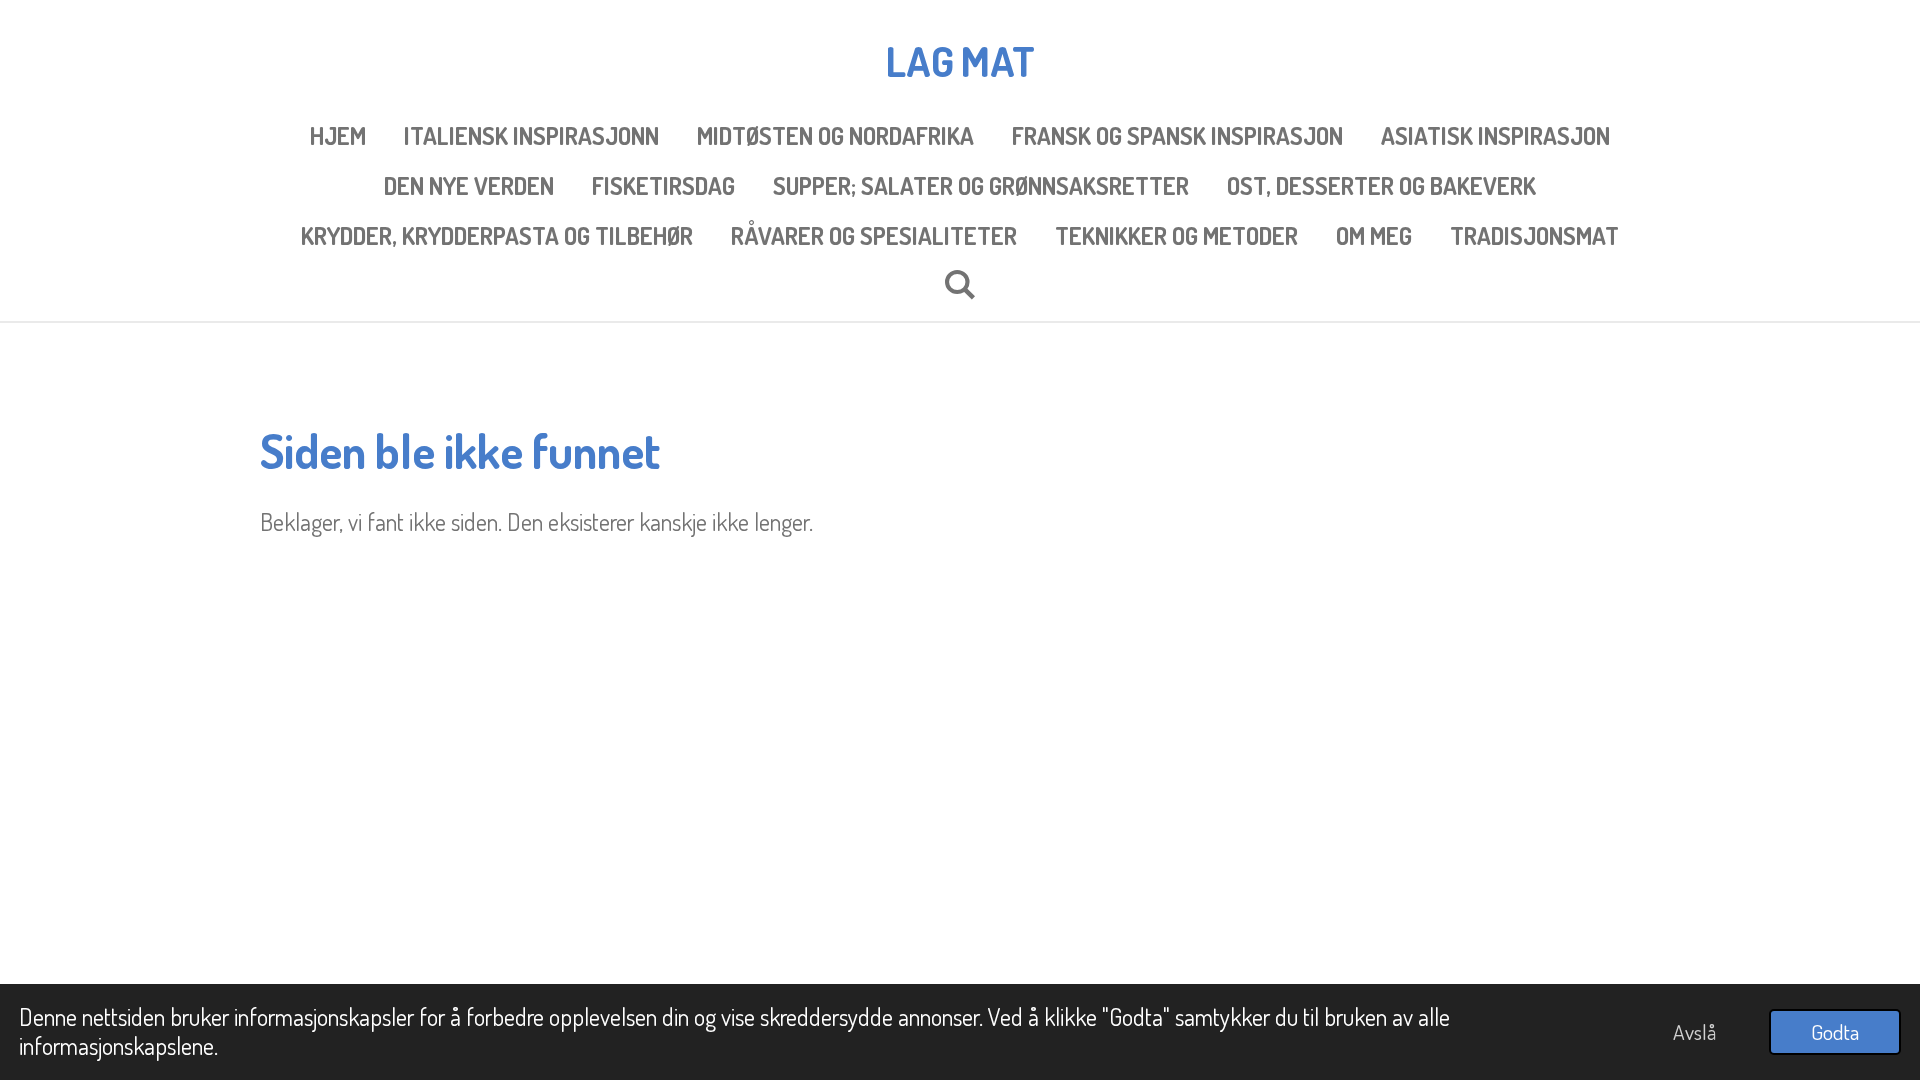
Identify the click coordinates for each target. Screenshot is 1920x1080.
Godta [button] (1835, 1031)
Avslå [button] (1694, 1031)
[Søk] (960, 283)
